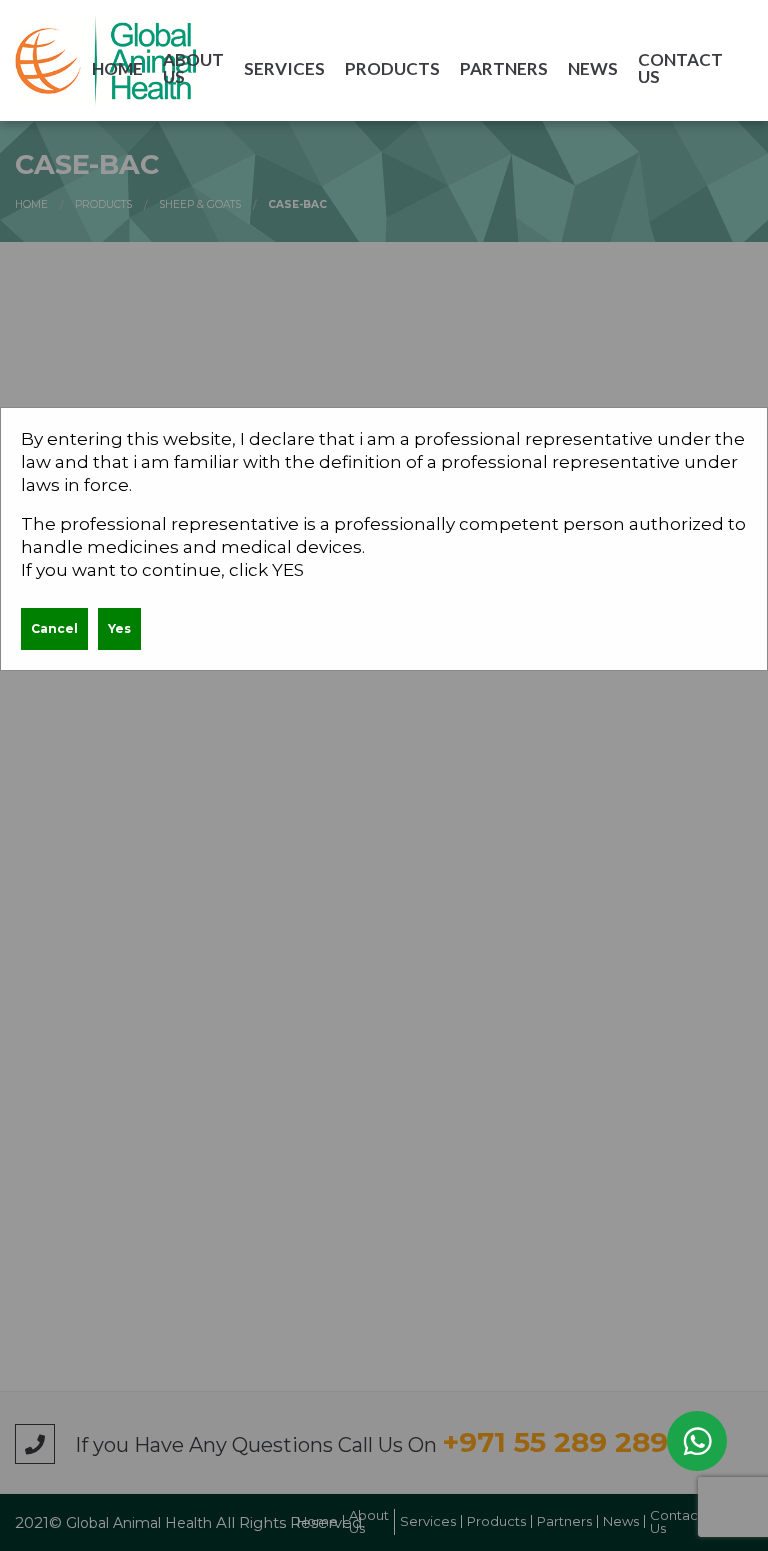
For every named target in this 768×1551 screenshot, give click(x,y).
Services (284, 68)
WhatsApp (697, 1441)
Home (117, 68)
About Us (193, 68)
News (593, 68)
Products (392, 68)
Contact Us (680, 68)
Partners (504, 68)
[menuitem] (117, 68)
